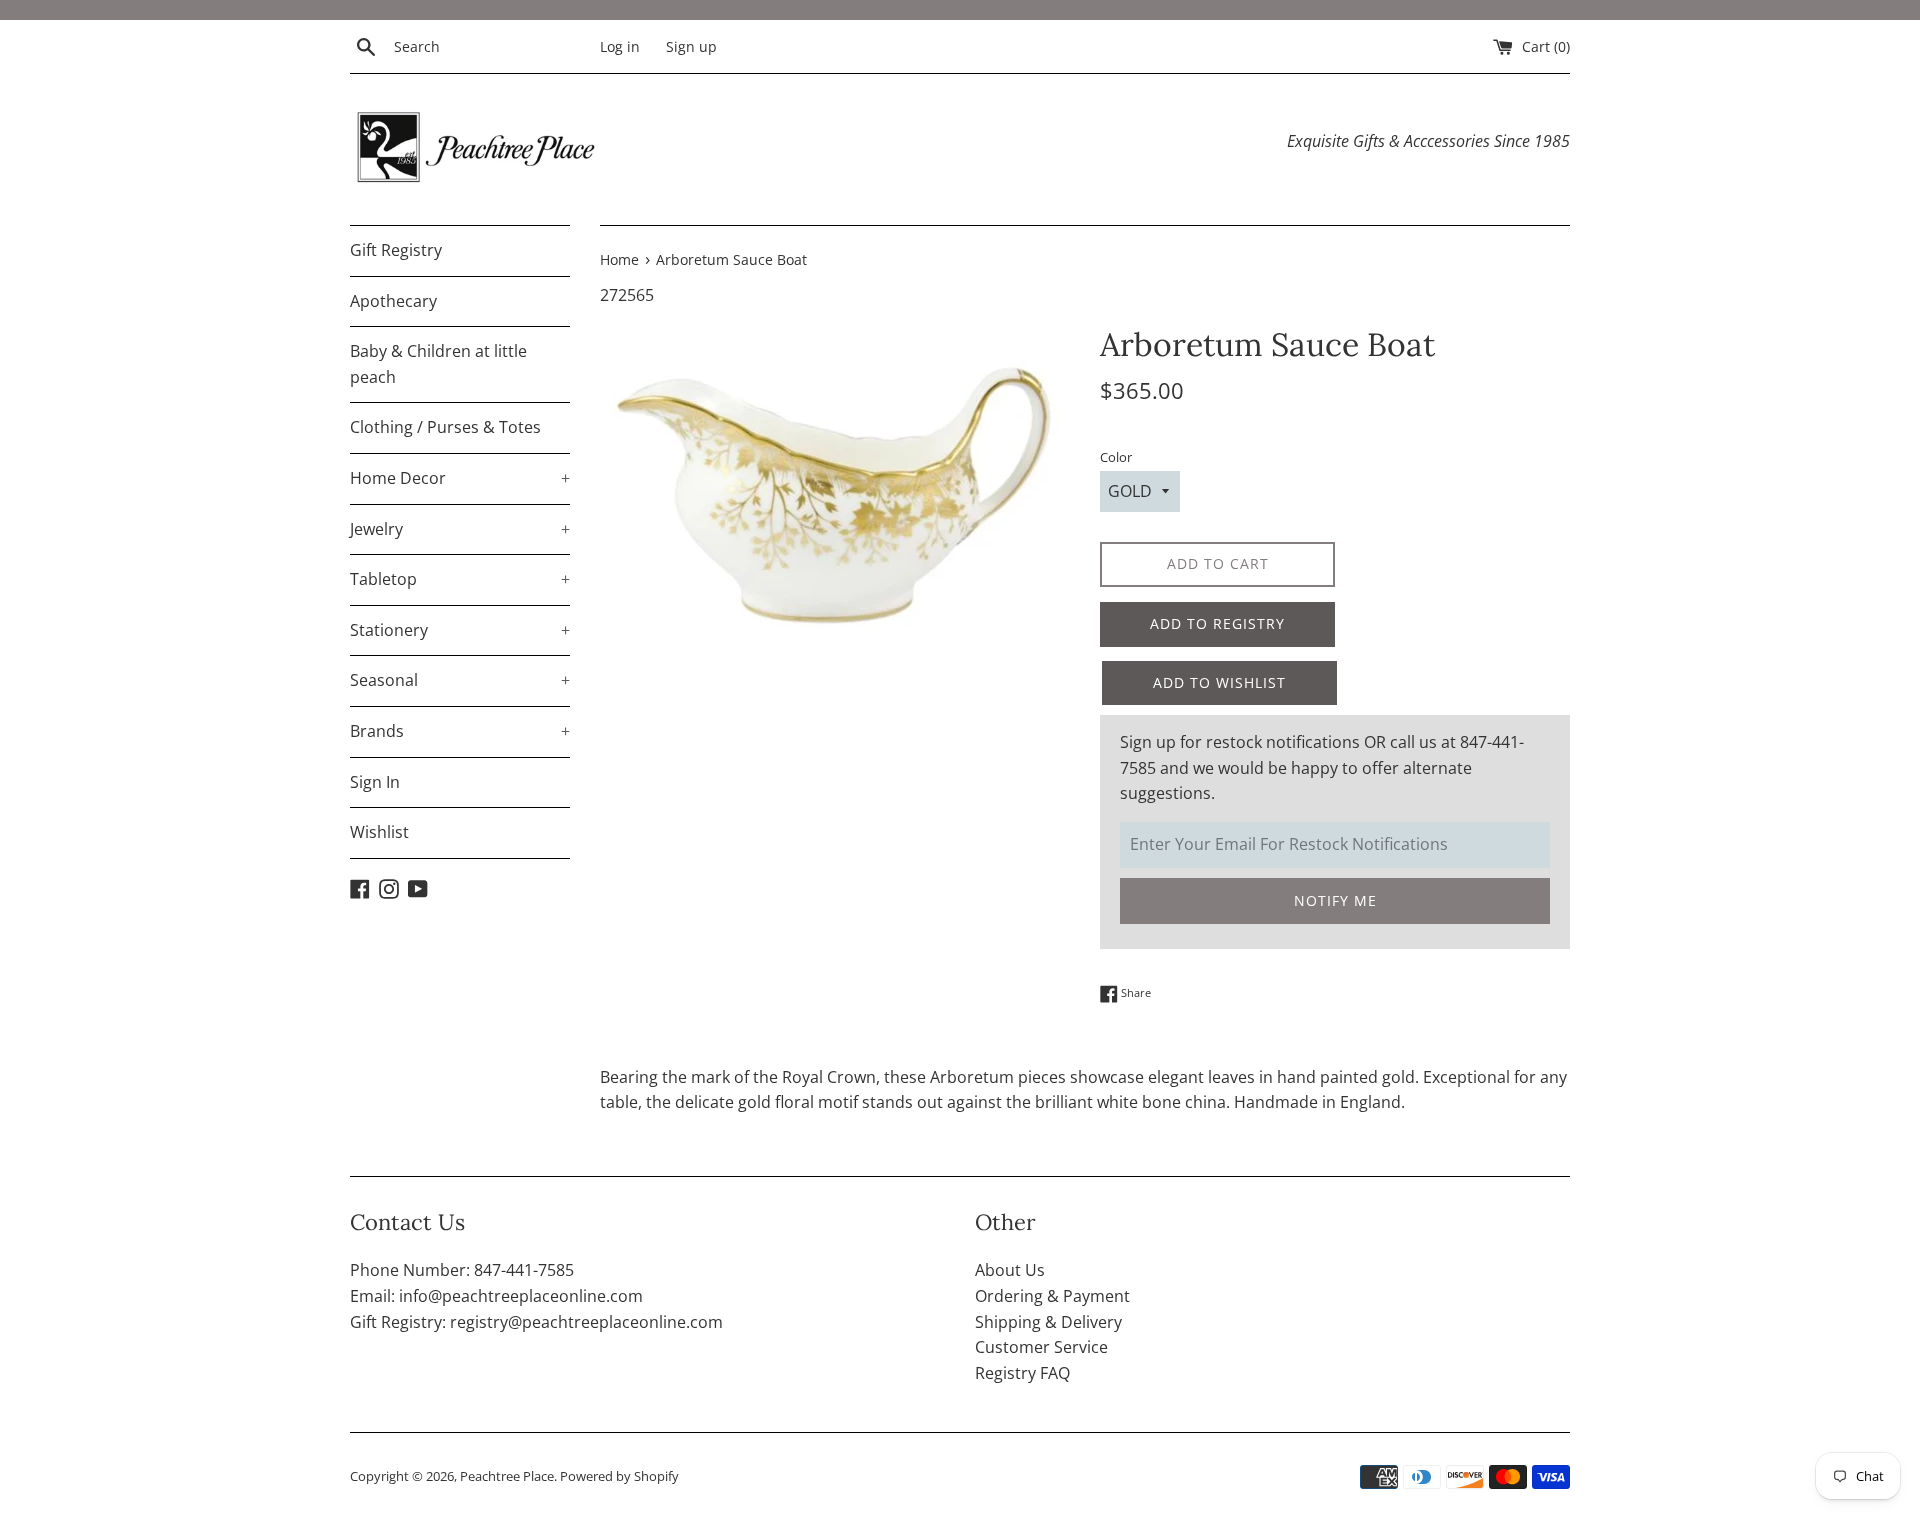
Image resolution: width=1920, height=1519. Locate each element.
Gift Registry (396, 250)
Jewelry (460, 529)
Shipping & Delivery (1048, 1322)
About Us (1010, 1270)
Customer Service (1041, 1347)
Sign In (375, 782)
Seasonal (460, 680)
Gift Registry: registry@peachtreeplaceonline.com (536, 1322)
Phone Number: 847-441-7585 (462, 1270)
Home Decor (460, 478)
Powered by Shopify (619, 1476)
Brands (460, 731)
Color (1116, 457)
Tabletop (460, 579)
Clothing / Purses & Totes (445, 427)
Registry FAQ (1022, 1373)
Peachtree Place (507, 1476)
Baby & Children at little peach (438, 364)
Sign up (691, 46)
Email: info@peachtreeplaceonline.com (496, 1296)
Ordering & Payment (1052, 1296)
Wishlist (379, 832)
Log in (620, 46)
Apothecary (393, 301)
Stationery (460, 630)
